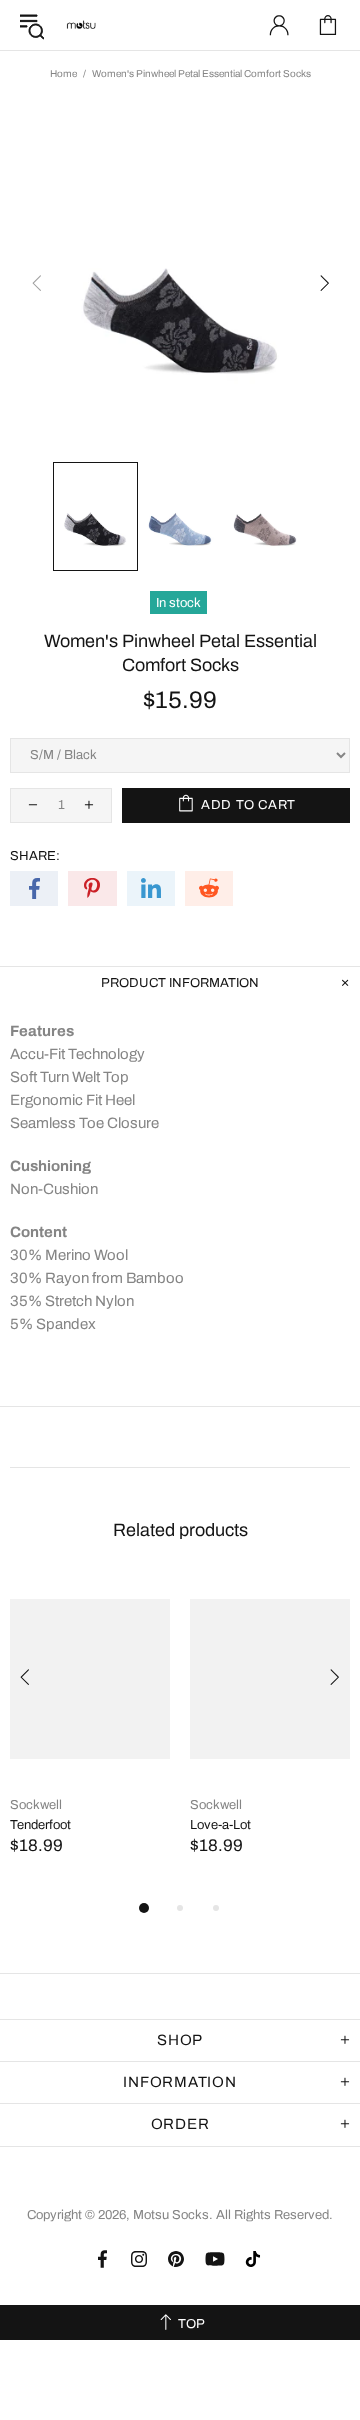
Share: (35, 856)
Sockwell (36, 1805)
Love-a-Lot (220, 1825)
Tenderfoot (40, 1825)
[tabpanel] (90, 1736)
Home (63, 73)
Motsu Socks (81, 25)
